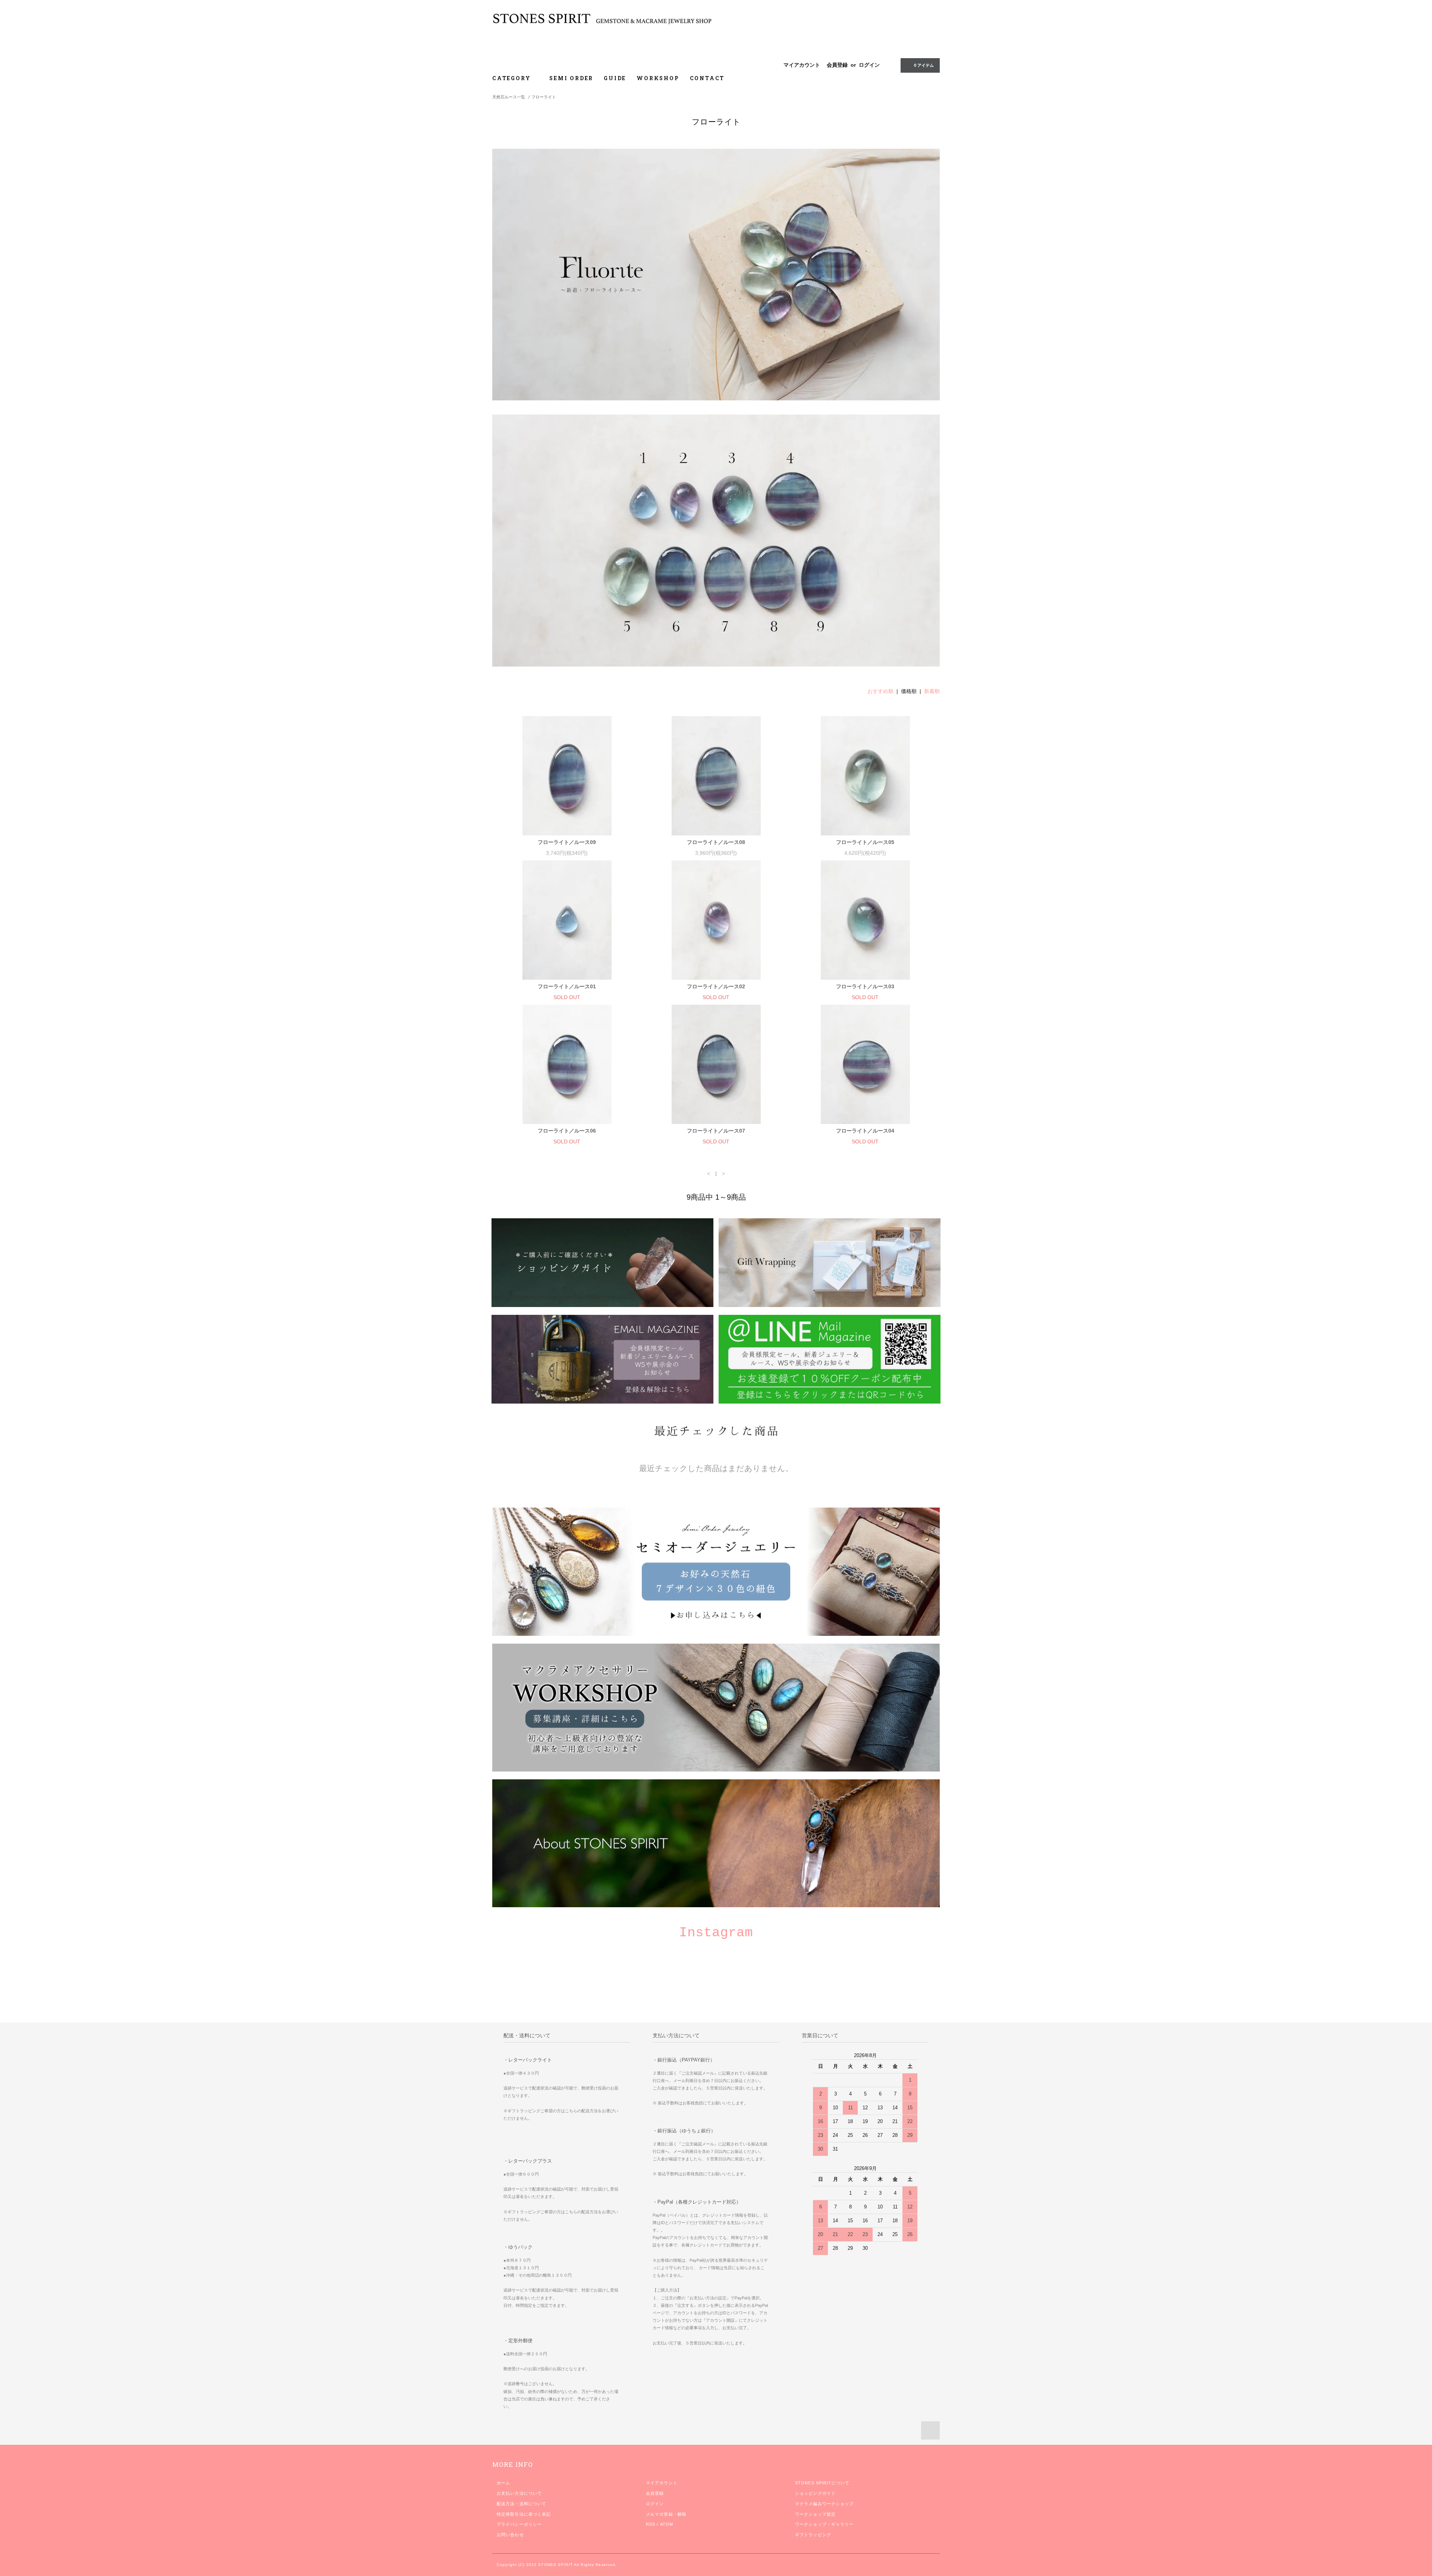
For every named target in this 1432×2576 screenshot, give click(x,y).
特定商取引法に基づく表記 (524, 2514)
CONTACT (707, 78)
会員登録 (837, 65)
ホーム (503, 2483)
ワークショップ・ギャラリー (825, 2524)
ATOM (667, 2524)
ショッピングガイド (815, 2493)
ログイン (869, 65)
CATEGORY (513, 78)
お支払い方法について (519, 2493)
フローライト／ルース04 (865, 1131)
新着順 (932, 691)
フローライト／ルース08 (716, 842)
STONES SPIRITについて (822, 2483)
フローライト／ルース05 (865, 842)
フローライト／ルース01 (567, 986)
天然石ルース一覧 (509, 97)
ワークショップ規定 (815, 2514)
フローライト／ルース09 (567, 842)
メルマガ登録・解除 (666, 2514)
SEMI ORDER (571, 78)
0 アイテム (924, 65)
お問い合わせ (510, 2535)
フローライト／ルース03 (865, 986)
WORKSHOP (658, 78)
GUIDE (615, 78)
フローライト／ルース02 (716, 986)
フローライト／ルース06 (567, 1131)
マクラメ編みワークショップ (825, 2504)
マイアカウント (802, 65)
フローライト (544, 97)
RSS (651, 2524)
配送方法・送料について (522, 2504)
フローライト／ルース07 (716, 1131)
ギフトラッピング (813, 2535)
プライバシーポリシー (519, 2524)
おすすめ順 (880, 691)
